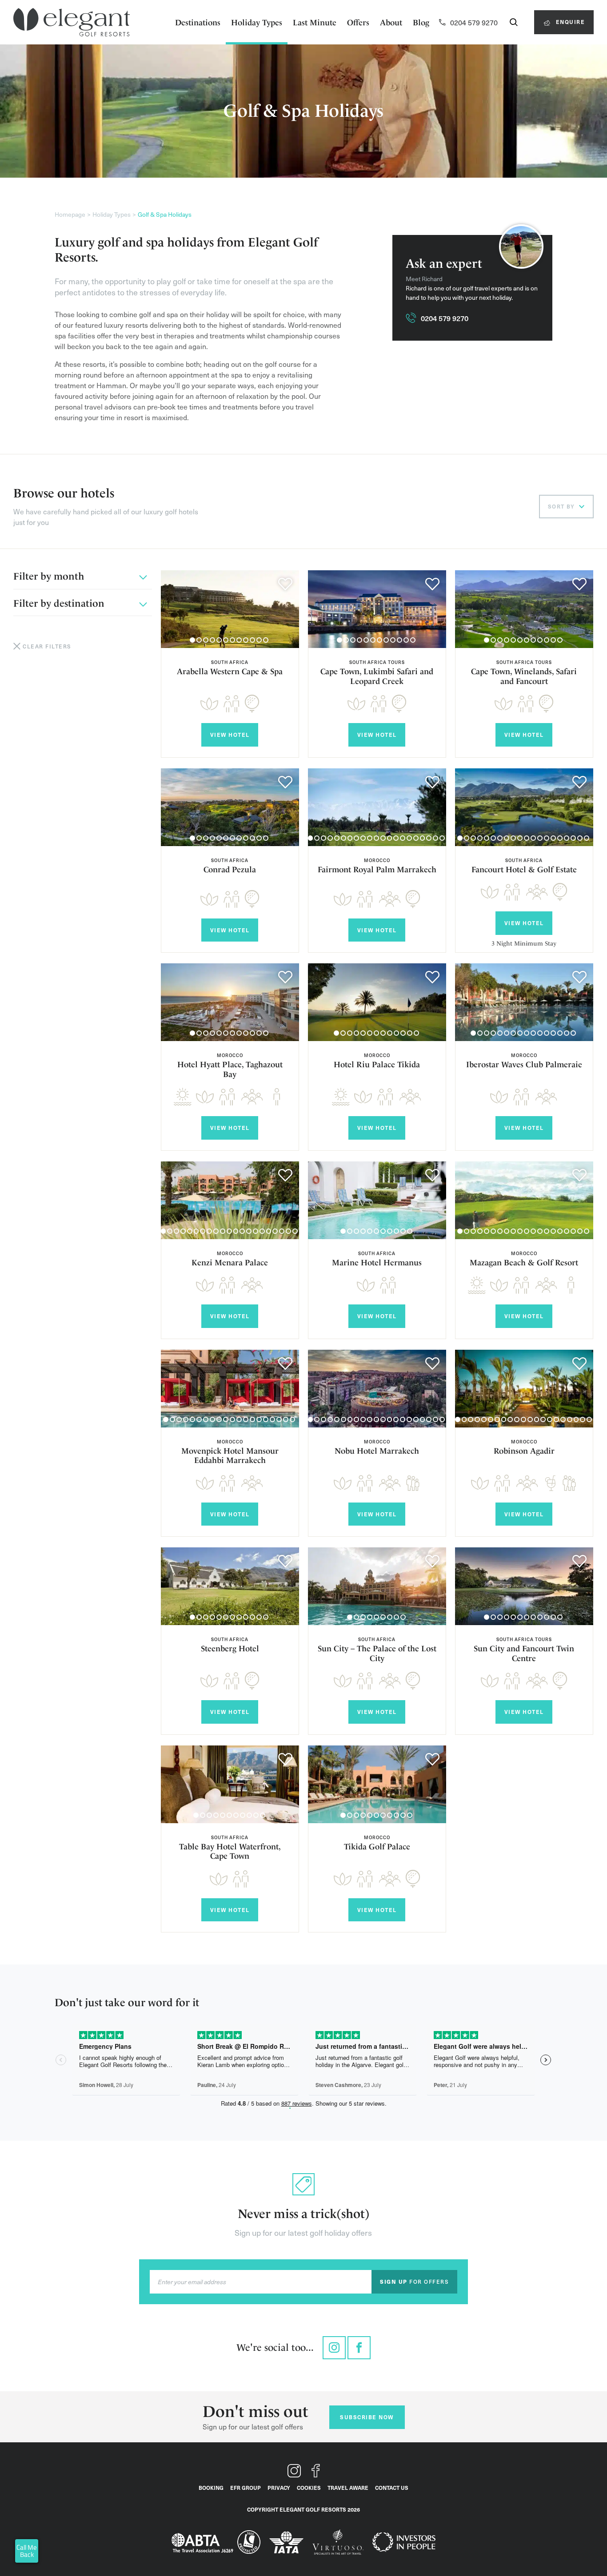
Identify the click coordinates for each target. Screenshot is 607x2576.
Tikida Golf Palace (377, 1847)
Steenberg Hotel (230, 1648)
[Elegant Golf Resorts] (72, 22)
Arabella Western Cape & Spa (230, 671)
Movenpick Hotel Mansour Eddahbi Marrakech (230, 1456)
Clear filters (47, 646)
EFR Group (246, 2488)
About (391, 22)
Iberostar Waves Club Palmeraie (524, 1064)
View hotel (230, 735)
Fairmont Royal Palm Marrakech (377, 869)
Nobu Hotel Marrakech (377, 1451)
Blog (421, 22)
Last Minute (315, 22)
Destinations (198, 22)
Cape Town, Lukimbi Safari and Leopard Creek (377, 676)
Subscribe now (367, 2417)
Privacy (279, 2488)
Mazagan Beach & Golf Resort (524, 1262)
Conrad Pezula (230, 869)
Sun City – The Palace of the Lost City (377, 1653)
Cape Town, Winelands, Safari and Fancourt (524, 676)
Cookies (309, 2488)
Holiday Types (257, 22)
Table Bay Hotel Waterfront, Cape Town (230, 1851)
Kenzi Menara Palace (230, 1262)
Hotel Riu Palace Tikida (377, 1064)
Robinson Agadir (524, 1451)
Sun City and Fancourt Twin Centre (524, 1653)
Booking (211, 2488)
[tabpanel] (230, 609)
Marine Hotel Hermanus (377, 1262)
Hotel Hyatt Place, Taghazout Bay (230, 1069)
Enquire (569, 22)
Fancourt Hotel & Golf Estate (524, 869)
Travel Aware (348, 2488)
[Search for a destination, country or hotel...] (514, 22)
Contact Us (392, 2488)
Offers (358, 22)
